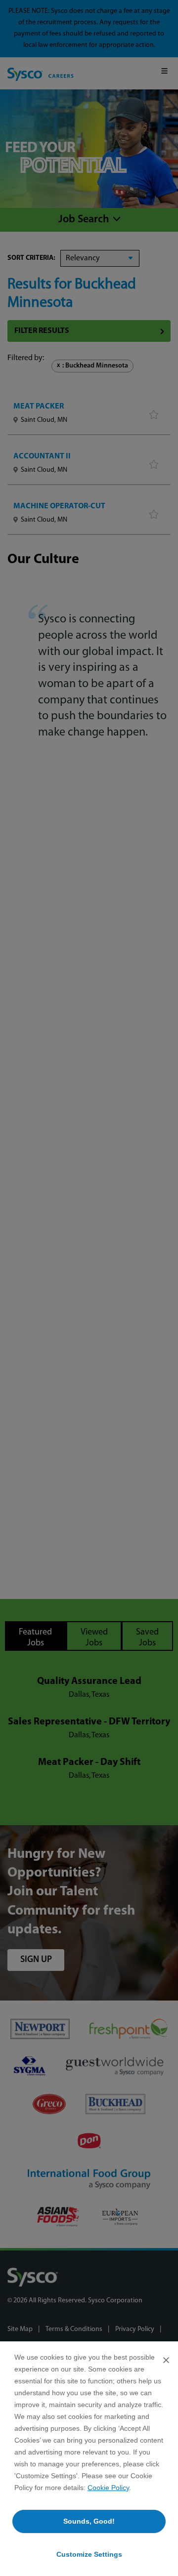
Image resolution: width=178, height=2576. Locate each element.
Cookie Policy (108, 2488)
